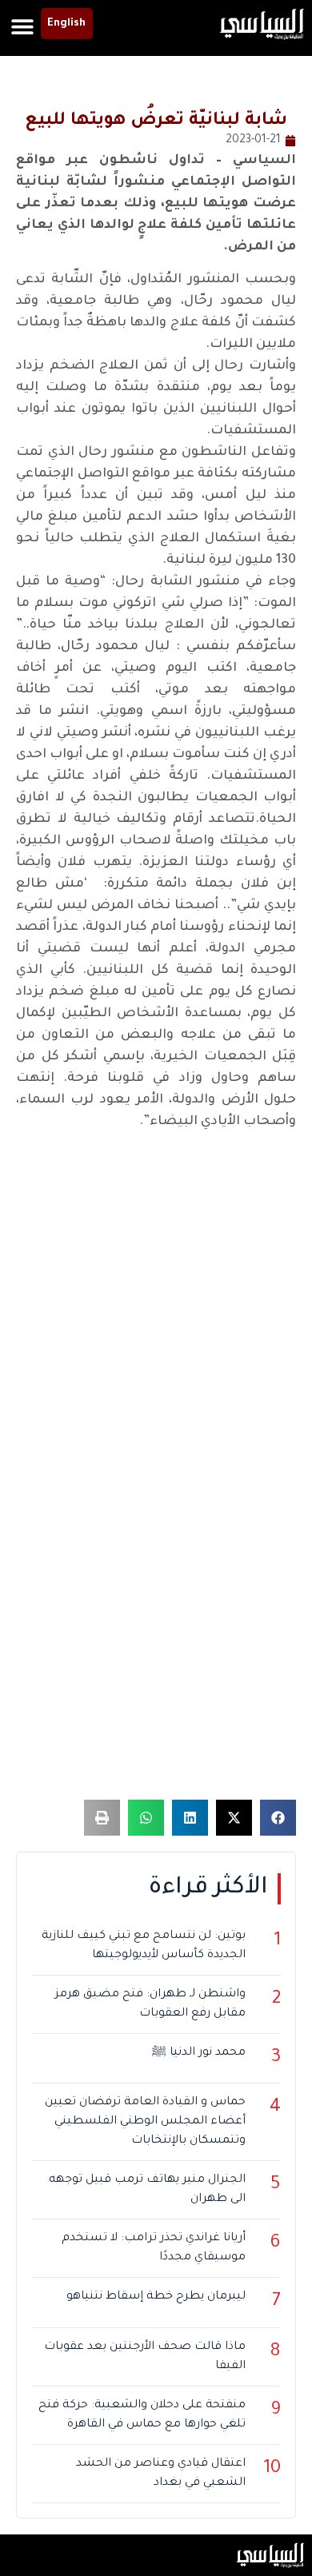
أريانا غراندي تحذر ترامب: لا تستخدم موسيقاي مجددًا (154, 2248)
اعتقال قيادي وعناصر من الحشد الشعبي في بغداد (161, 2474)
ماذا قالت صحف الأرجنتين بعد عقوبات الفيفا (145, 2357)
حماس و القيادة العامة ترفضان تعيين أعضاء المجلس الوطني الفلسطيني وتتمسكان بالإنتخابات (145, 2122)
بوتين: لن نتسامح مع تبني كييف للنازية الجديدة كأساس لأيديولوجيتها (144, 1946)
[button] (23, 26)
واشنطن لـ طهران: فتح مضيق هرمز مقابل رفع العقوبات (150, 2004)
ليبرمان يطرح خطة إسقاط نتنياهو (156, 2297)
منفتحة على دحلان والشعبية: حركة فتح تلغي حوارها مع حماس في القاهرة (142, 2415)
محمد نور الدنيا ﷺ (199, 2053)
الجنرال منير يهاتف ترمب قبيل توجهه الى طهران (147, 2190)
